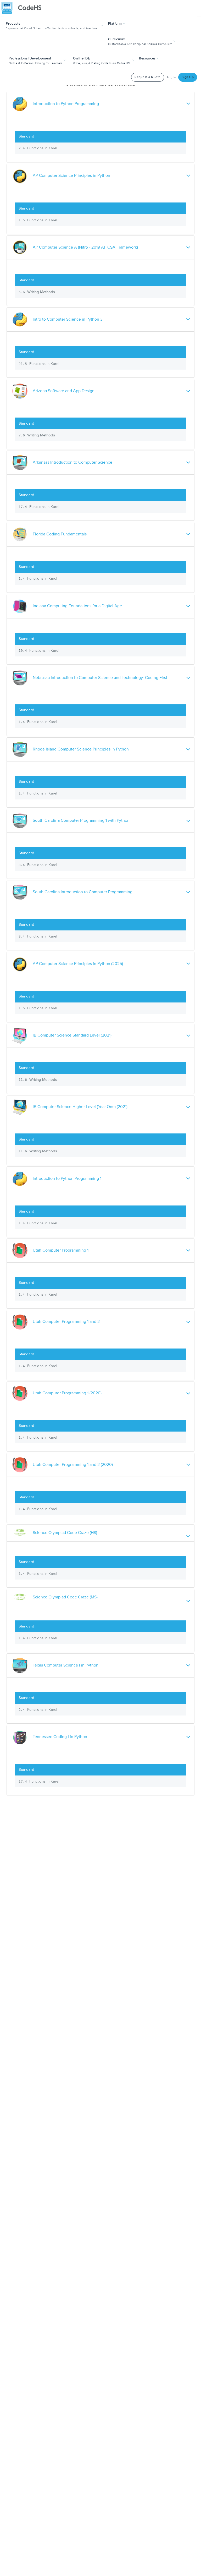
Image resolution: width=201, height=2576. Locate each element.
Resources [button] (148, 58)
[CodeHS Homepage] (24, 8)
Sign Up (188, 77)
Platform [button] (116, 24)
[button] (55, 25)
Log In (172, 77)
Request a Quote (148, 77)
